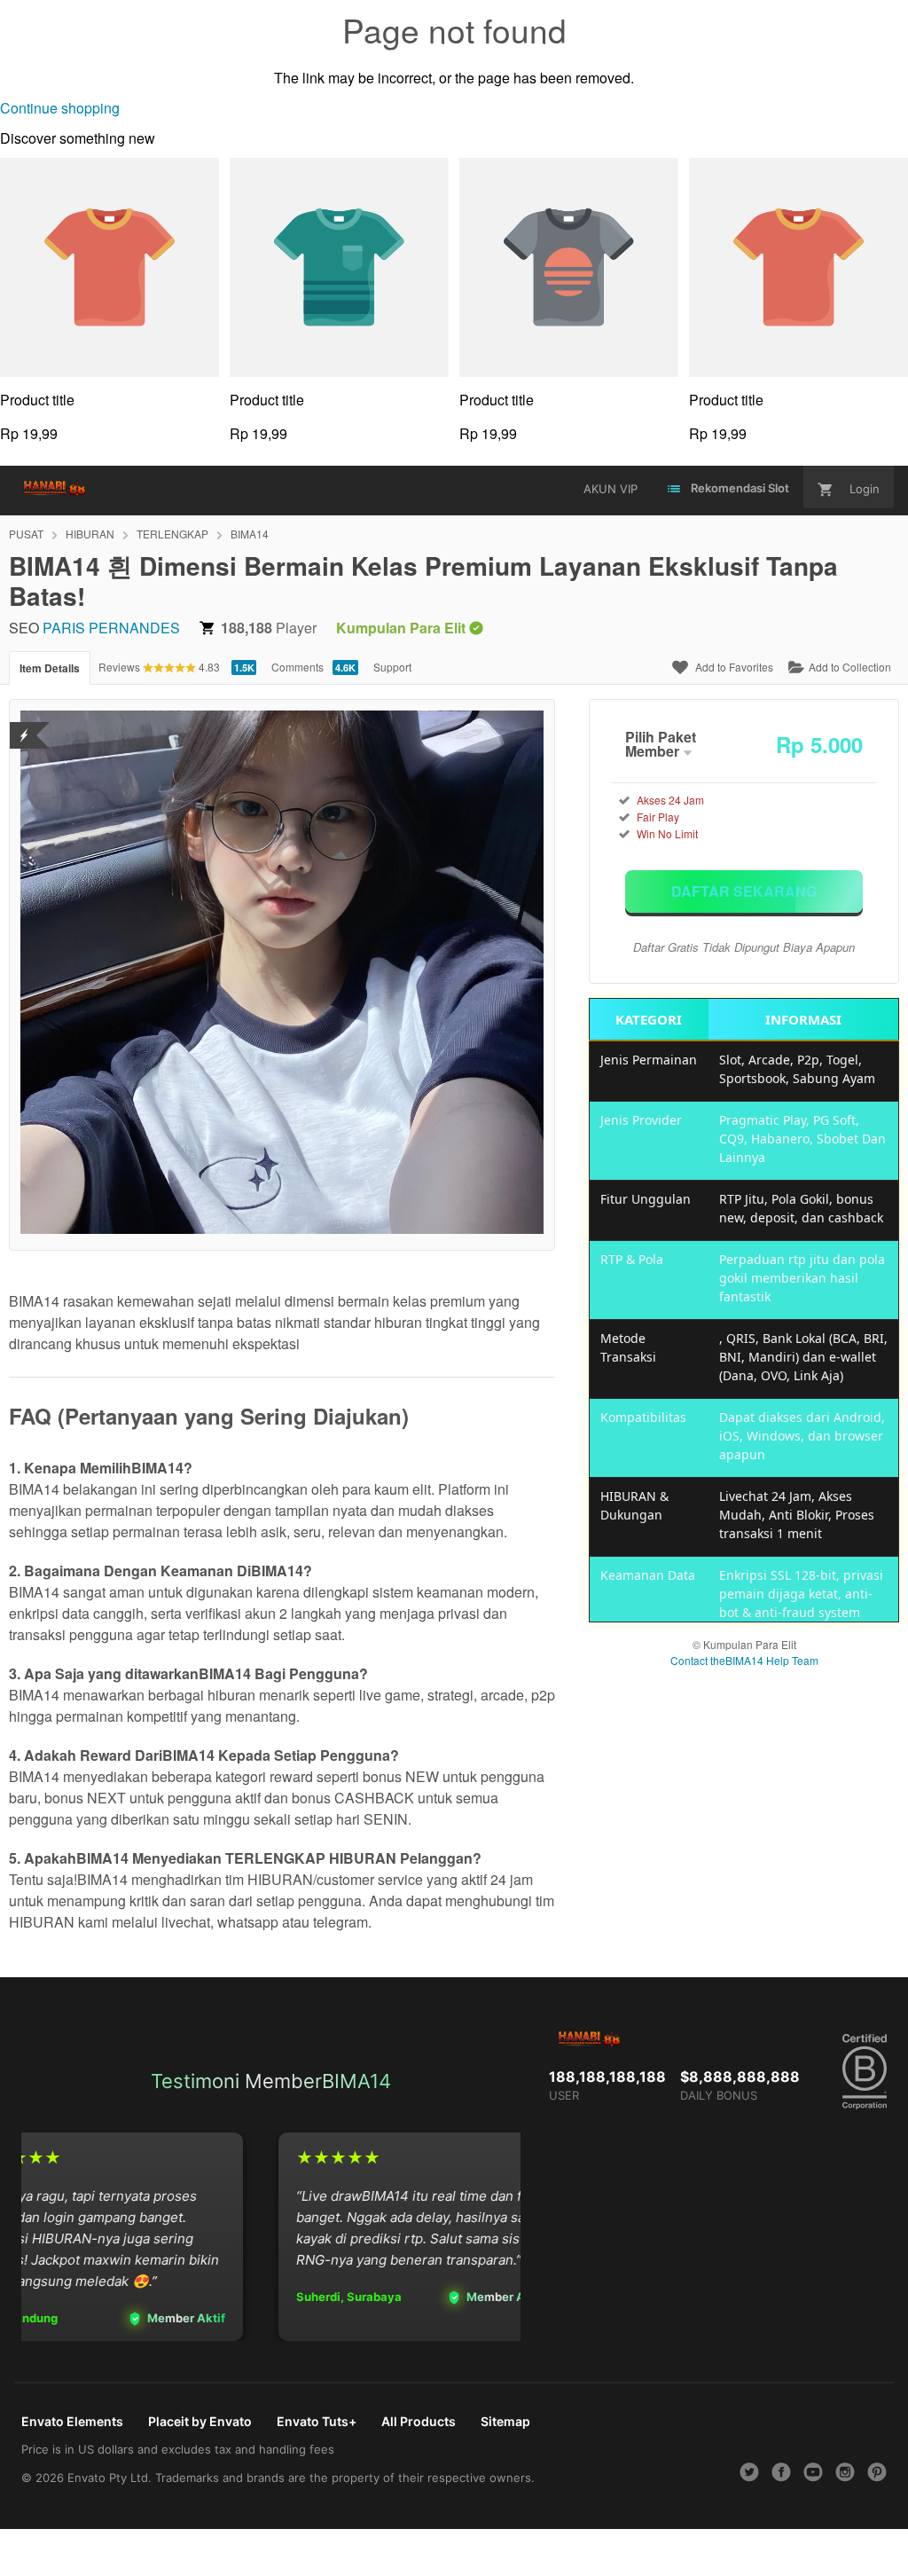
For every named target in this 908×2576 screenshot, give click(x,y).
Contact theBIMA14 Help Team (744, 1660)
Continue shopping (60, 108)
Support (392, 667)
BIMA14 (250, 534)
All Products (419, 2421)
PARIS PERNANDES (111, 628)
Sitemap (505, 2421)
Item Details (50, 668)
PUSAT (26, 534)
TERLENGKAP (172, 534)
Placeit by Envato (200, 2421)
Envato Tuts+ (317, 2421)
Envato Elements (72, 2421)
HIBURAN (90, 534)
